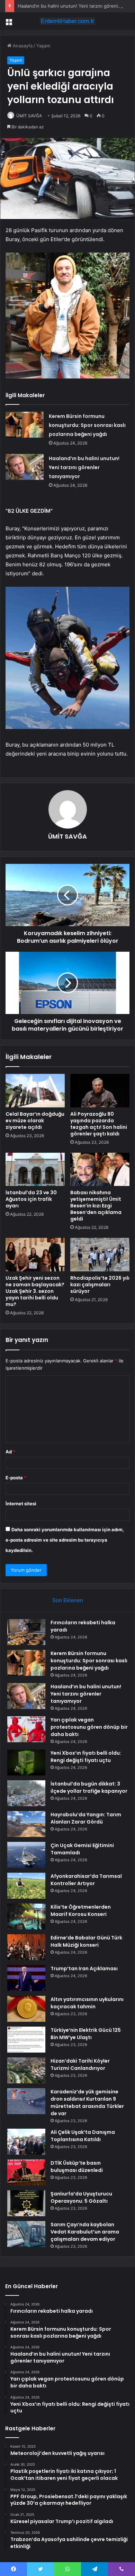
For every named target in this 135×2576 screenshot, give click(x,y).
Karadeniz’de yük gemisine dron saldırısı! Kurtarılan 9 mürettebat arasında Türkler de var (87, 2103)
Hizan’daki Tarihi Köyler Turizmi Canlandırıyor (80, 2065)
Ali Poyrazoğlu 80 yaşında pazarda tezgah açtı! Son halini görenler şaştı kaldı (99, 1124)
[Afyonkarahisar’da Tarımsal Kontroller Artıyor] (26, 1886)
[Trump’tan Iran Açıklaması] (26, 1978)
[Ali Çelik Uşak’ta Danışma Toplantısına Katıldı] (26, 2142)
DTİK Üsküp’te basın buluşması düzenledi (77, 2167)
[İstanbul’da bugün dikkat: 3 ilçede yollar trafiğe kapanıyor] (26, 1793)
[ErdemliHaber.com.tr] (67, 21)
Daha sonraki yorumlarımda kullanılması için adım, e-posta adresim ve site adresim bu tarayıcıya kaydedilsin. (65, 1540)
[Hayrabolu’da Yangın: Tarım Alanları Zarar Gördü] (26, 1824)
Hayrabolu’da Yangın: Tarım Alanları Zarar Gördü (86, 1818)
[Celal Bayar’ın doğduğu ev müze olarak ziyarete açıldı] (35, 1090)
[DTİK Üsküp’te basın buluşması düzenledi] (26, 2172)
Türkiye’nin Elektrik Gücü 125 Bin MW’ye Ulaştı (86, 2034)
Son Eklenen (68, 1600)
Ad (10, 1452)
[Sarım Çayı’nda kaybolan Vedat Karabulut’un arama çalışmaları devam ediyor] (26, 2234)
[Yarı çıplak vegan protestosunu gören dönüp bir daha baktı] (26, 1729)
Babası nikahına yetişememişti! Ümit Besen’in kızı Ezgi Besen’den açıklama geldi (96, 1206)
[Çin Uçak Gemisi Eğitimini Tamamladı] (26, 1855)
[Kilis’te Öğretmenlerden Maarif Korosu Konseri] (26, 1916)
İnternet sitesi (21, 1504)
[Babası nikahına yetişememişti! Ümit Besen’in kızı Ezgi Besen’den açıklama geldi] (100, 1169)
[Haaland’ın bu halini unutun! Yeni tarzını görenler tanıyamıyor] (25, 467)
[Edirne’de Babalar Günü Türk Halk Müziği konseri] (26, 1947)
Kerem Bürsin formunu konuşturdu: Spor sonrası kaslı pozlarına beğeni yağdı (87, 425)
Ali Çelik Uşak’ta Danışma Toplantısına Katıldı (83, 2136)
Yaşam (43, 46)
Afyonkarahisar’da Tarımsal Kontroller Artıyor (86, 1880)
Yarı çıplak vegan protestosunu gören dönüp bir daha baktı (89, 1727)
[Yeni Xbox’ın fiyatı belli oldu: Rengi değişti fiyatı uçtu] (26, 1762)
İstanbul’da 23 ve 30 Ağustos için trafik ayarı (31, 1199)
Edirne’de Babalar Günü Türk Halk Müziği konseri (86, 1941)
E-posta (16, 1478)
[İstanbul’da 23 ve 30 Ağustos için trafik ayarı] (35, 1169)
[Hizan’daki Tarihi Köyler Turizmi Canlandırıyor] (26, 2070)
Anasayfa (22, 46)
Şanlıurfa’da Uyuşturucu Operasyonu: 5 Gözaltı (81, 2197)
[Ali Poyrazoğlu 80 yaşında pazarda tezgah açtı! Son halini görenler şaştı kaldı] (100, 1090)
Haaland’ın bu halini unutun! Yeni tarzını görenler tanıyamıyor (84, 467)
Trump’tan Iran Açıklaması (84, 1968)
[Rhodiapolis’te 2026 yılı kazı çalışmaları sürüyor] (100, 1254)
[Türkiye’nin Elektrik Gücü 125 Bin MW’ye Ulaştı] (26, 2040)
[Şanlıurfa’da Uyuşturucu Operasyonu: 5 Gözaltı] (26, 2203)
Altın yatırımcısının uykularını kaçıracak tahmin (87, 2003)
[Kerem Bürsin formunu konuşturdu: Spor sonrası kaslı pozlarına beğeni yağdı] (25, 425)
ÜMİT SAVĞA (29, 116)
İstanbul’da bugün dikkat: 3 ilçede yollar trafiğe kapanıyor (89, 1787)
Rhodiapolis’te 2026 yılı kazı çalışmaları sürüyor (100, 1285)
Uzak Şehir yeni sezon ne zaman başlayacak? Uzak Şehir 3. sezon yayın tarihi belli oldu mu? (35, 1291)
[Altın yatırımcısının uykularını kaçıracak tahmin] (26, 2009)
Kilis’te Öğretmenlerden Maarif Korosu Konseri (81, 1911)
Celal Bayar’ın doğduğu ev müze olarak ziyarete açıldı (35, 1121)
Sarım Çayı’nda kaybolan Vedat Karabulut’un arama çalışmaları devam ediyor (85, 2232)
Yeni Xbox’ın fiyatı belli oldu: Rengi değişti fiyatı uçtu (86, 1757)
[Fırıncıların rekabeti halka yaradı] (26, 1632)
